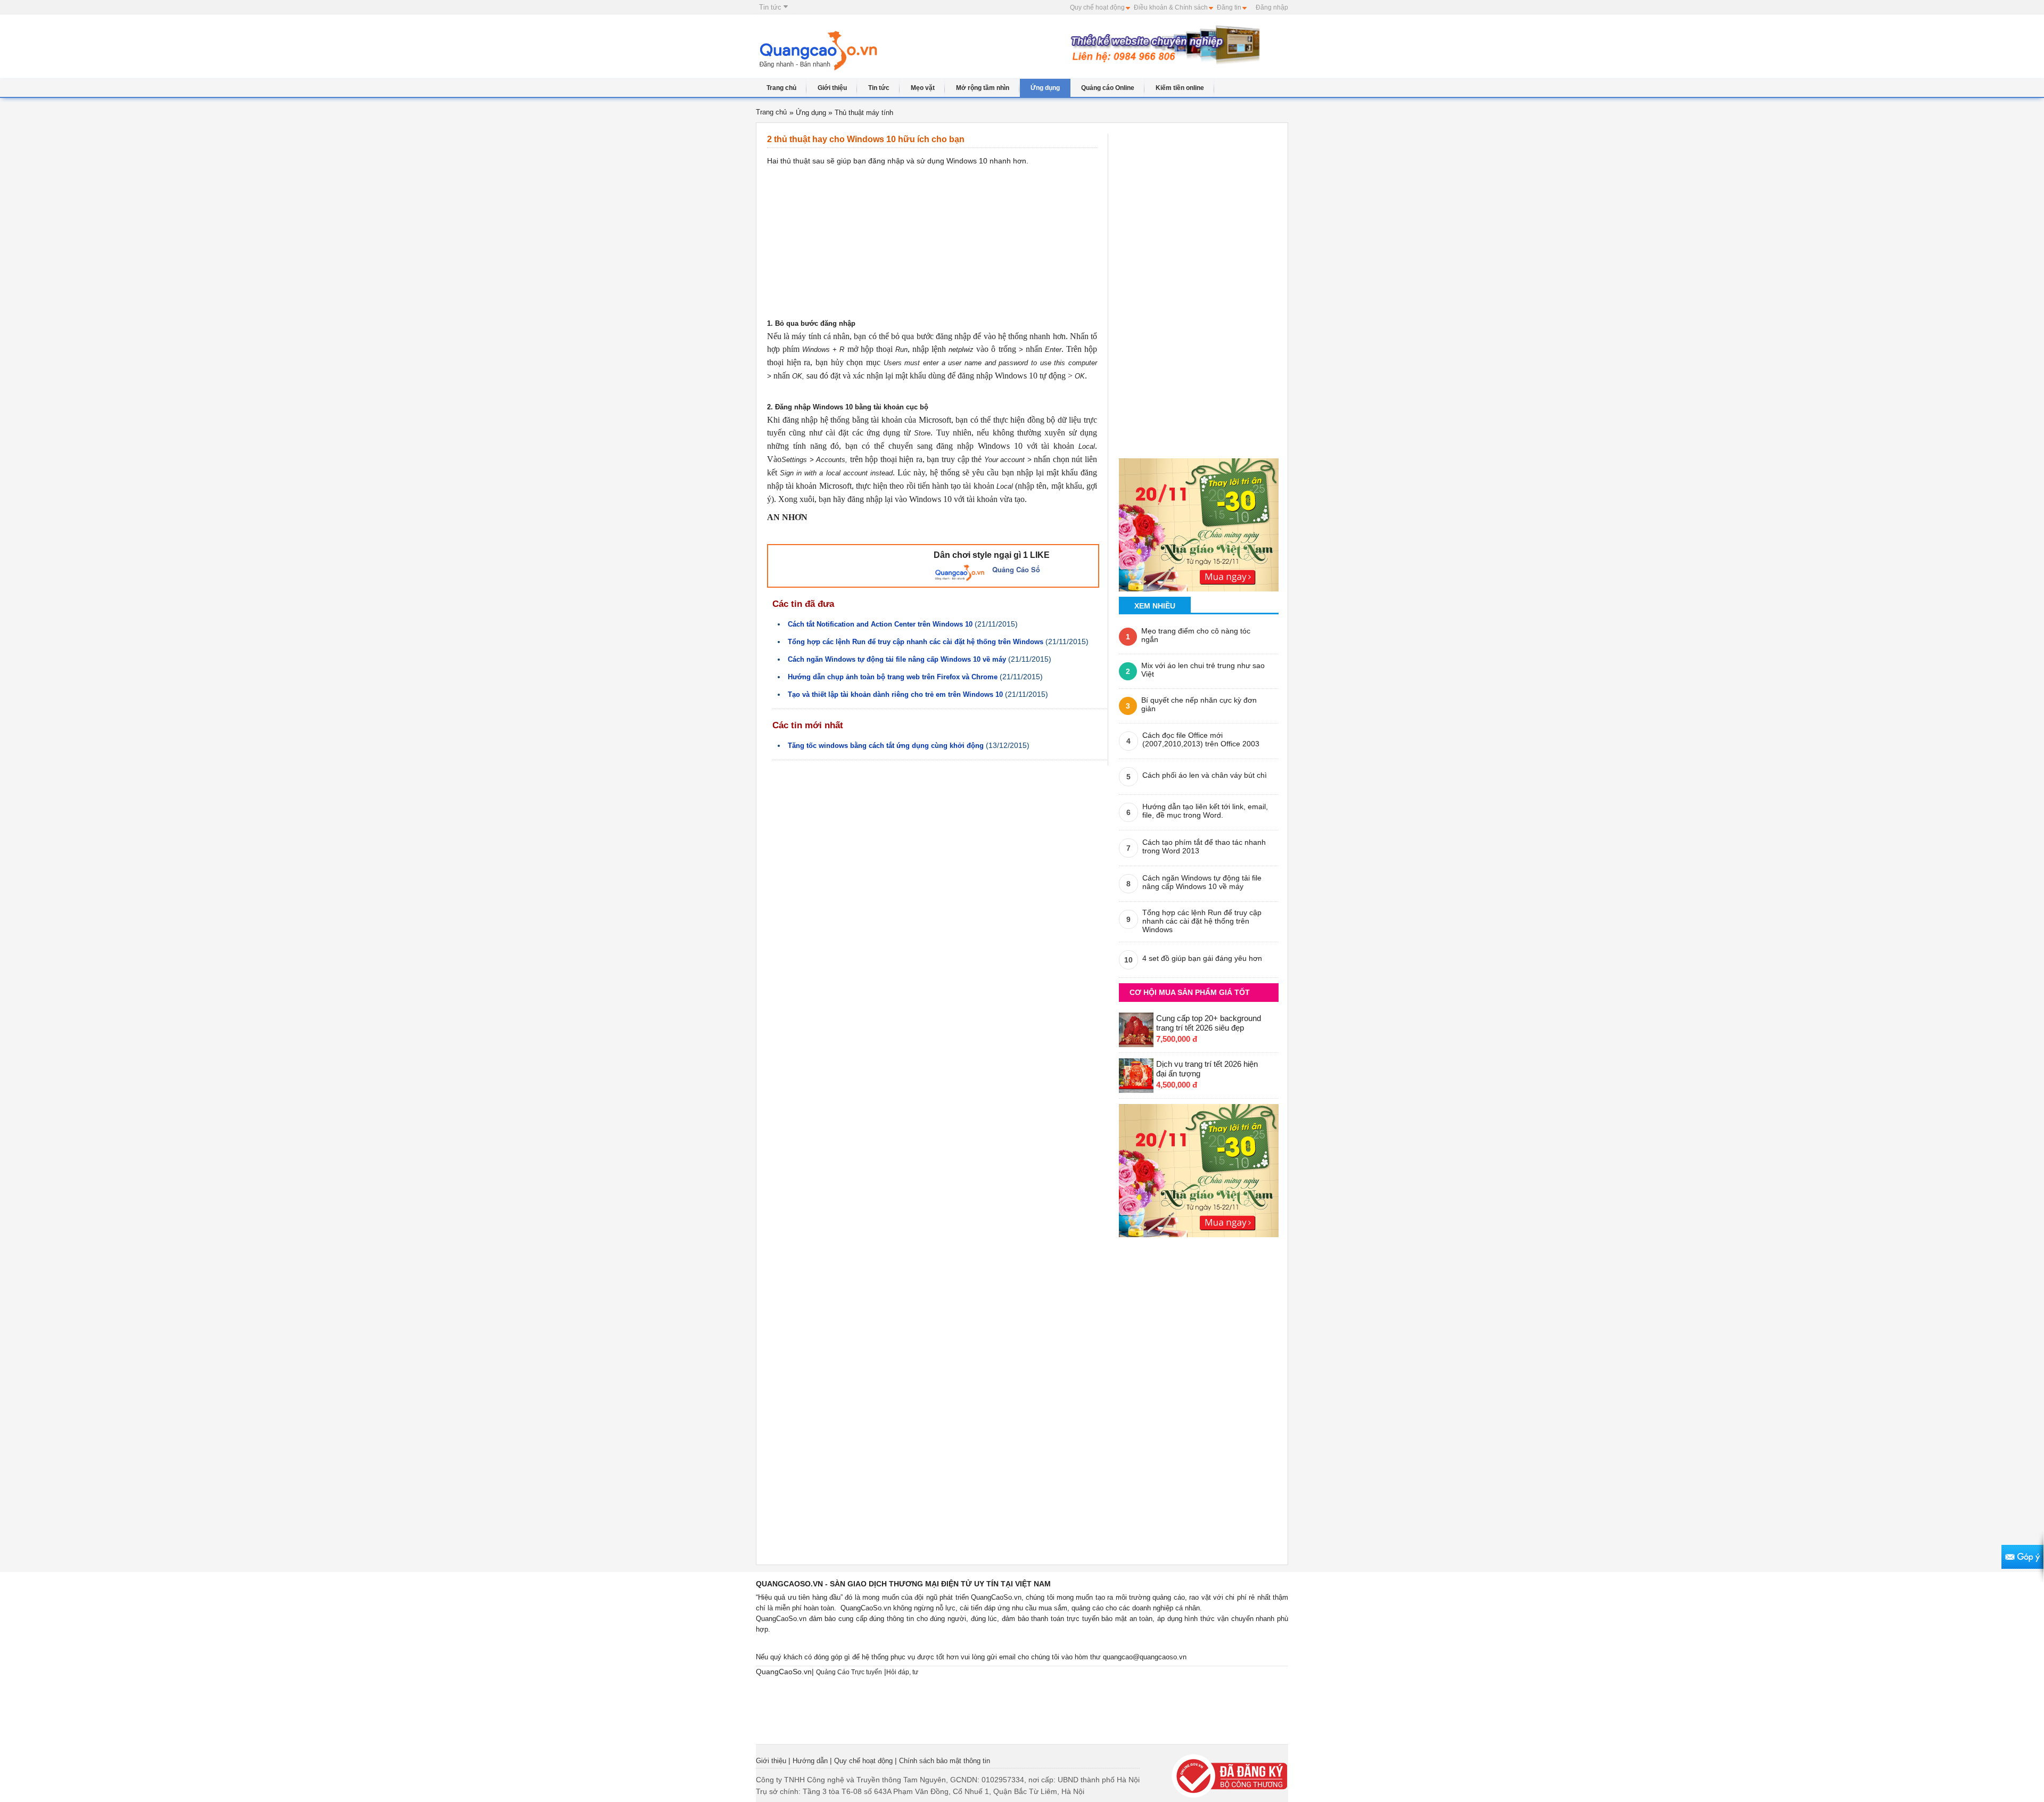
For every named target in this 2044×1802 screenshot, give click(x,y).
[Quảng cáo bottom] (1199, 1167)
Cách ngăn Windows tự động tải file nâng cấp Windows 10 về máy (897, 659)
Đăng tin (1229, 7)
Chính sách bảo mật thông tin (945, 1761)
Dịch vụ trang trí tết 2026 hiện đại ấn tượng (1207, 1069)
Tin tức (771, 7)
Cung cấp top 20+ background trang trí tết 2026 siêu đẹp (1209, 1023)
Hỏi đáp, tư (902, 1672)
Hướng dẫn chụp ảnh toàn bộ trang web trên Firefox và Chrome (893, 677)
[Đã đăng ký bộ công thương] (1230, 1775)
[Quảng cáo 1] (1199, 521)
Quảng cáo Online (1108, 88)
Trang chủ (781, 88)
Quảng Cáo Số (1016, 569)
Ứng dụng (1045, 88)
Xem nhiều (1155, 606)
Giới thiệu (832, 88)
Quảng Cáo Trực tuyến (849, 1672)
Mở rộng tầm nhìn (983, 88)
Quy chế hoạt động (1097, 7)
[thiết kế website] (1163, 44)
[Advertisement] (978, 52)
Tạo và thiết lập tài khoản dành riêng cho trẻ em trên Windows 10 (895, 694)
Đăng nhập (1272, 7)
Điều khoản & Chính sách (1171, 7)
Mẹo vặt (923, 88)
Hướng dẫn (810, 1761)
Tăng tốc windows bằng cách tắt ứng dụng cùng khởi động (886, 746)
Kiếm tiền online (1180, 88)
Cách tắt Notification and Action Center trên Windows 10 (880, 624)
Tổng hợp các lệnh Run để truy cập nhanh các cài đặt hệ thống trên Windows (916, 642)
